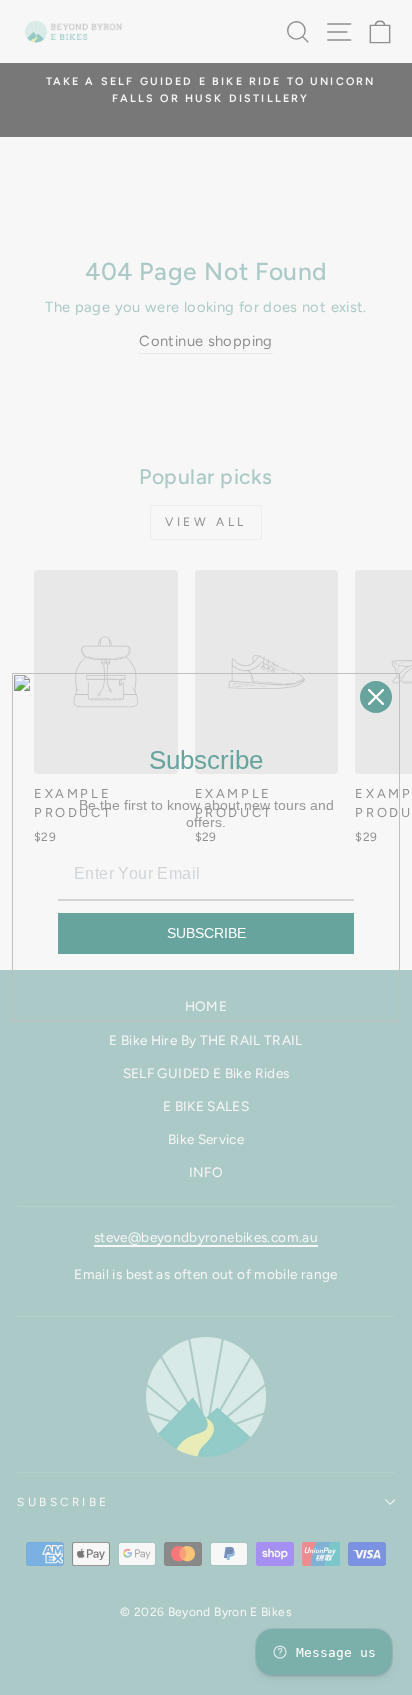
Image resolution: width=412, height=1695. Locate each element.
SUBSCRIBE (206, 933)
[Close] (376, 697)
